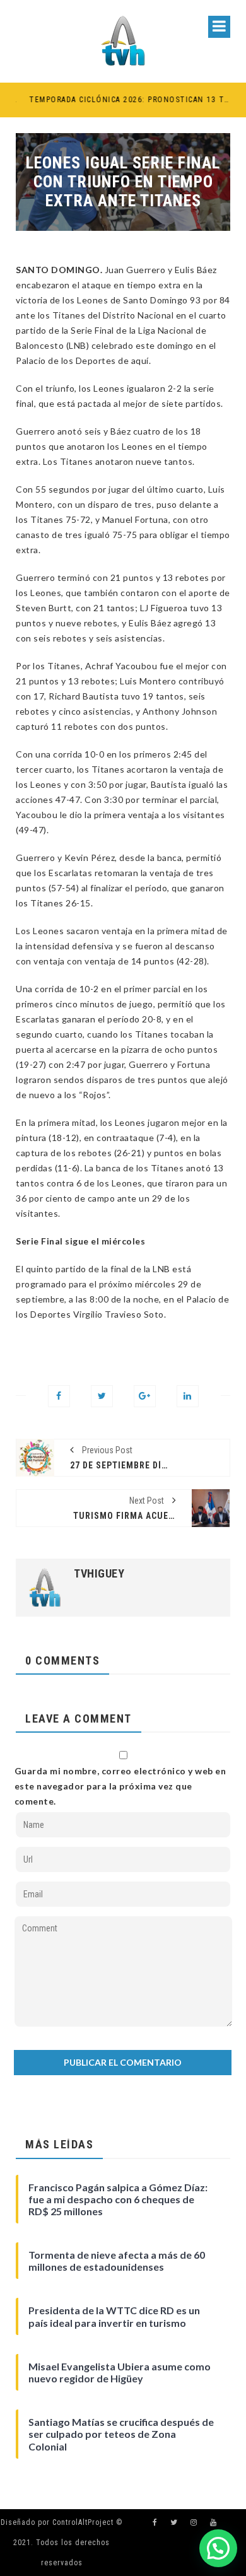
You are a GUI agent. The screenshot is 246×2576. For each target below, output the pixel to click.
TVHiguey (99, 1574)
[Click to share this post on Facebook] (59, 1396)
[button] (218, 2548)
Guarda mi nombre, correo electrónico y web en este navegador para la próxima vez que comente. (120, 1786)
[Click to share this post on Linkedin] (188, 1396)
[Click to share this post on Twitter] (102, 1396)
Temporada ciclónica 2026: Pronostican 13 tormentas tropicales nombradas (120, 100)
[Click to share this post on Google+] (145, 1396)
